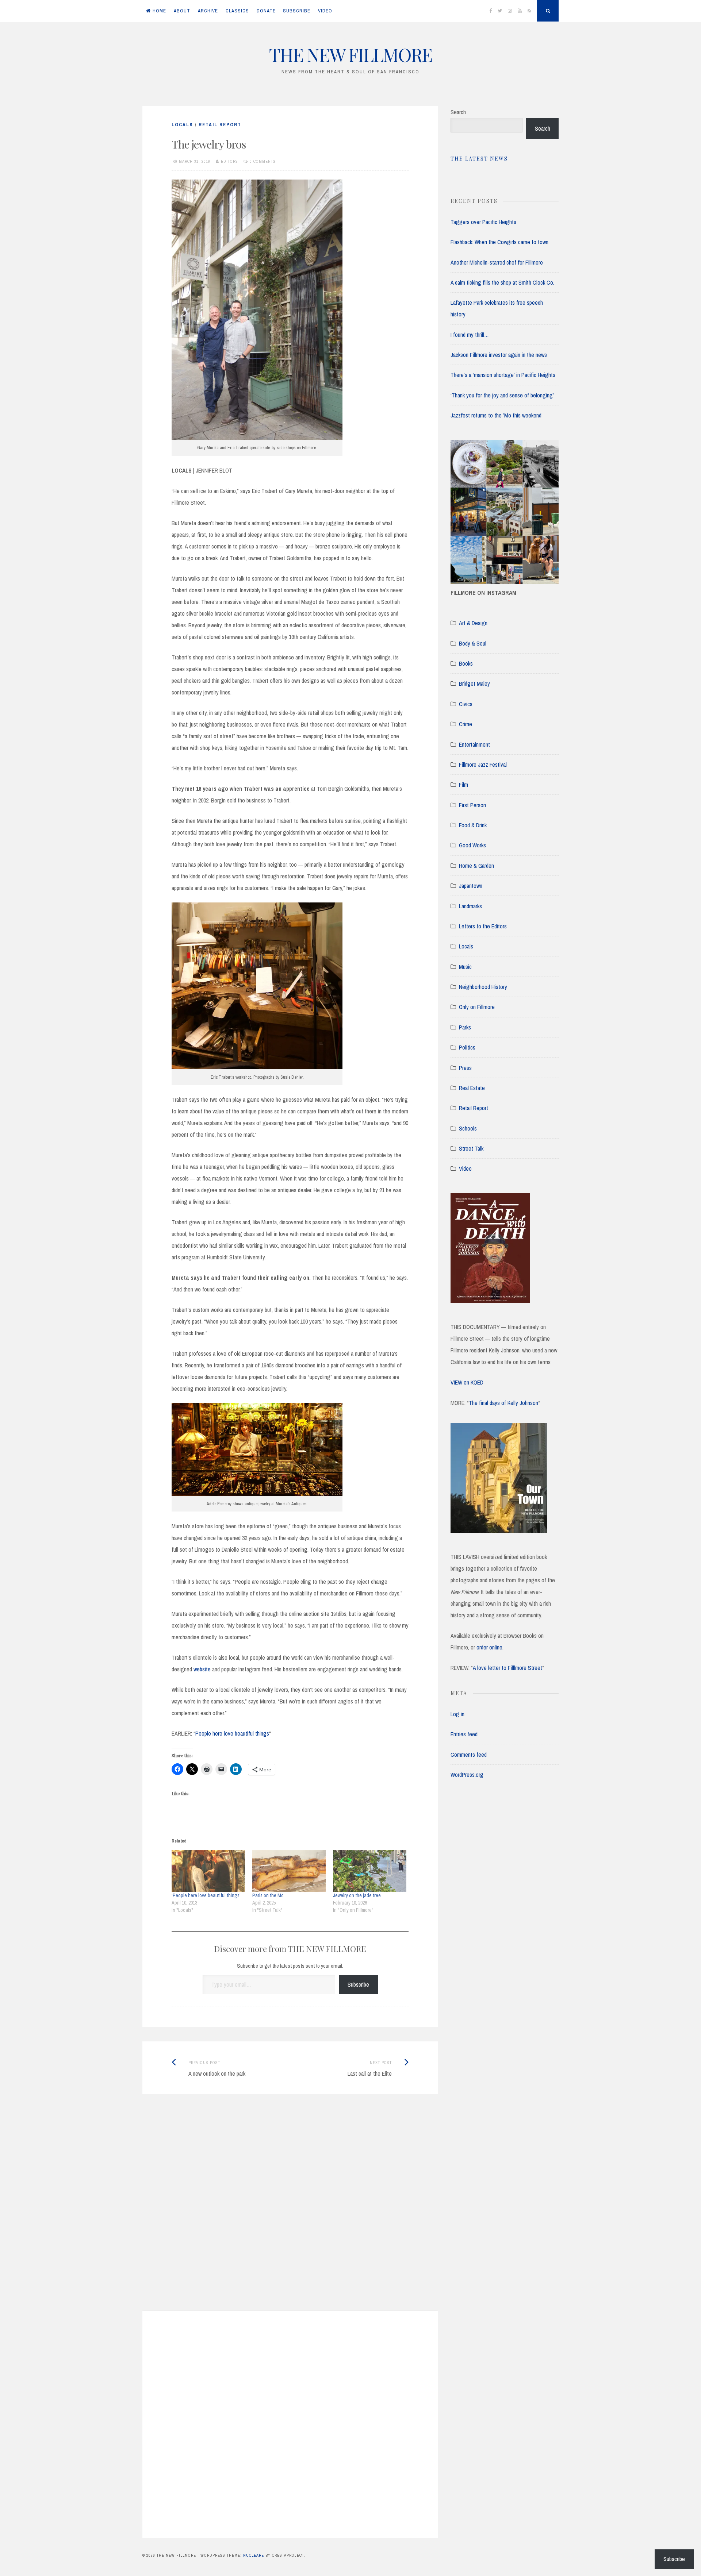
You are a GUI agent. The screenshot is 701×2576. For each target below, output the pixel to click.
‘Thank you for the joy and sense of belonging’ (502, 395)
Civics (466, 704)
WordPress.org (467, 1775)
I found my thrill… (470, 335)
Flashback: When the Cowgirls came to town (499, 242)
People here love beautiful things (232, 1733)
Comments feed (469, 1755)
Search (458, 112)
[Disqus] (290, 2211)
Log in (457, 1714)
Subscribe (358, 1984)
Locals (182, 125)
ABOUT (182, 11)
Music (465, 967)
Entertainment (474, 744)
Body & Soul (473, 643)
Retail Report (220, 125)
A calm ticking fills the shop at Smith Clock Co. (502, 282)
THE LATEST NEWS (479, 159)
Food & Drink (473, 825)
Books (466, 663)
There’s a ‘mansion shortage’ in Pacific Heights (503, 375)
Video (465, 1168)
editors (229, 161)
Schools (468, 1128)
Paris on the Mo (268, 1895)
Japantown (471, 886)
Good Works (472, 845)
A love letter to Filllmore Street (507, 1668)
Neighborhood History (483, 987)
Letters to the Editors (483, 926)
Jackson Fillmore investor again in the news (499, 355)
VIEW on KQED (467, 1382)
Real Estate (472, 1088)
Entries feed (464, 1734)
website (202, 1669)
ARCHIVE (208, 11)
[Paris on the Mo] (289, 1871)
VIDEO (325, 11)
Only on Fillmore (477, 1007)
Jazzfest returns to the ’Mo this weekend (496, 415)
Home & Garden (476, 866)
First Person (472, 805)
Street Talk (471, 1148)
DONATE (266, 11)
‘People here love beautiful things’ (206, 1895)
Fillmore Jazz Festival (483, 765)
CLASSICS (237, 11)
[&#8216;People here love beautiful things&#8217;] (208, 1871)
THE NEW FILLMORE (350, 55)
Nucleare (254, 2555)
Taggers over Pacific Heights (483, 222)
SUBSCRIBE (297, 11)
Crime (466, 724)
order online (489, 1647)
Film (463, 785)
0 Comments (263, 161)
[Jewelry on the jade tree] (370, 1871)
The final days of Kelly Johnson (503, 1403)
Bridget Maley (474, 684)
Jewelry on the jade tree (357, 1895)
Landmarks (470, 906)
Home (159, 11)
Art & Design (473, 623)
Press (465, 1068)
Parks (465, 1027)
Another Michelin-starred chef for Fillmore (497, 262)
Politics (467, 1047)
